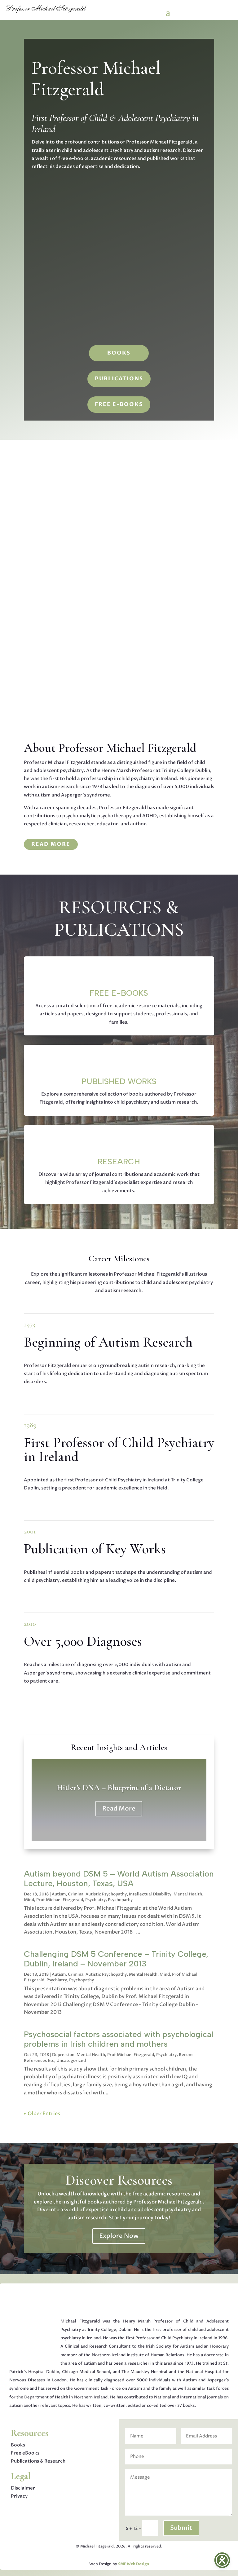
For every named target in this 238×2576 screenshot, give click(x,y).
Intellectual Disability (150, 1894)
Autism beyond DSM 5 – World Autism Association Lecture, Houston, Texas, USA (119, 1879)
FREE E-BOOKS (119, 404)
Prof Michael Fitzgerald (60, 1900)
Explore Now (119, 2236)
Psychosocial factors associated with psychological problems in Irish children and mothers (119, 2039)
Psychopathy (120, 1900)
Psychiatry (95, 1900)
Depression (63, 2055)
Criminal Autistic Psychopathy (97, 1894)
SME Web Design (134, 2564)
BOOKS (119, 353)
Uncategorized (71, 2061)
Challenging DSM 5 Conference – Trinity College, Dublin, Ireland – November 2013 (116, 1959)
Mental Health (188, 1894)
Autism (59, 1894)
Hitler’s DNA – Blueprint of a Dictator (119, 1787)
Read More (119, 1808)
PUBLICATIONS (119, 379)
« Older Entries (42, 2114)
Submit (181, 2528)
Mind (29, 1900)
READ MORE (51, 844)
